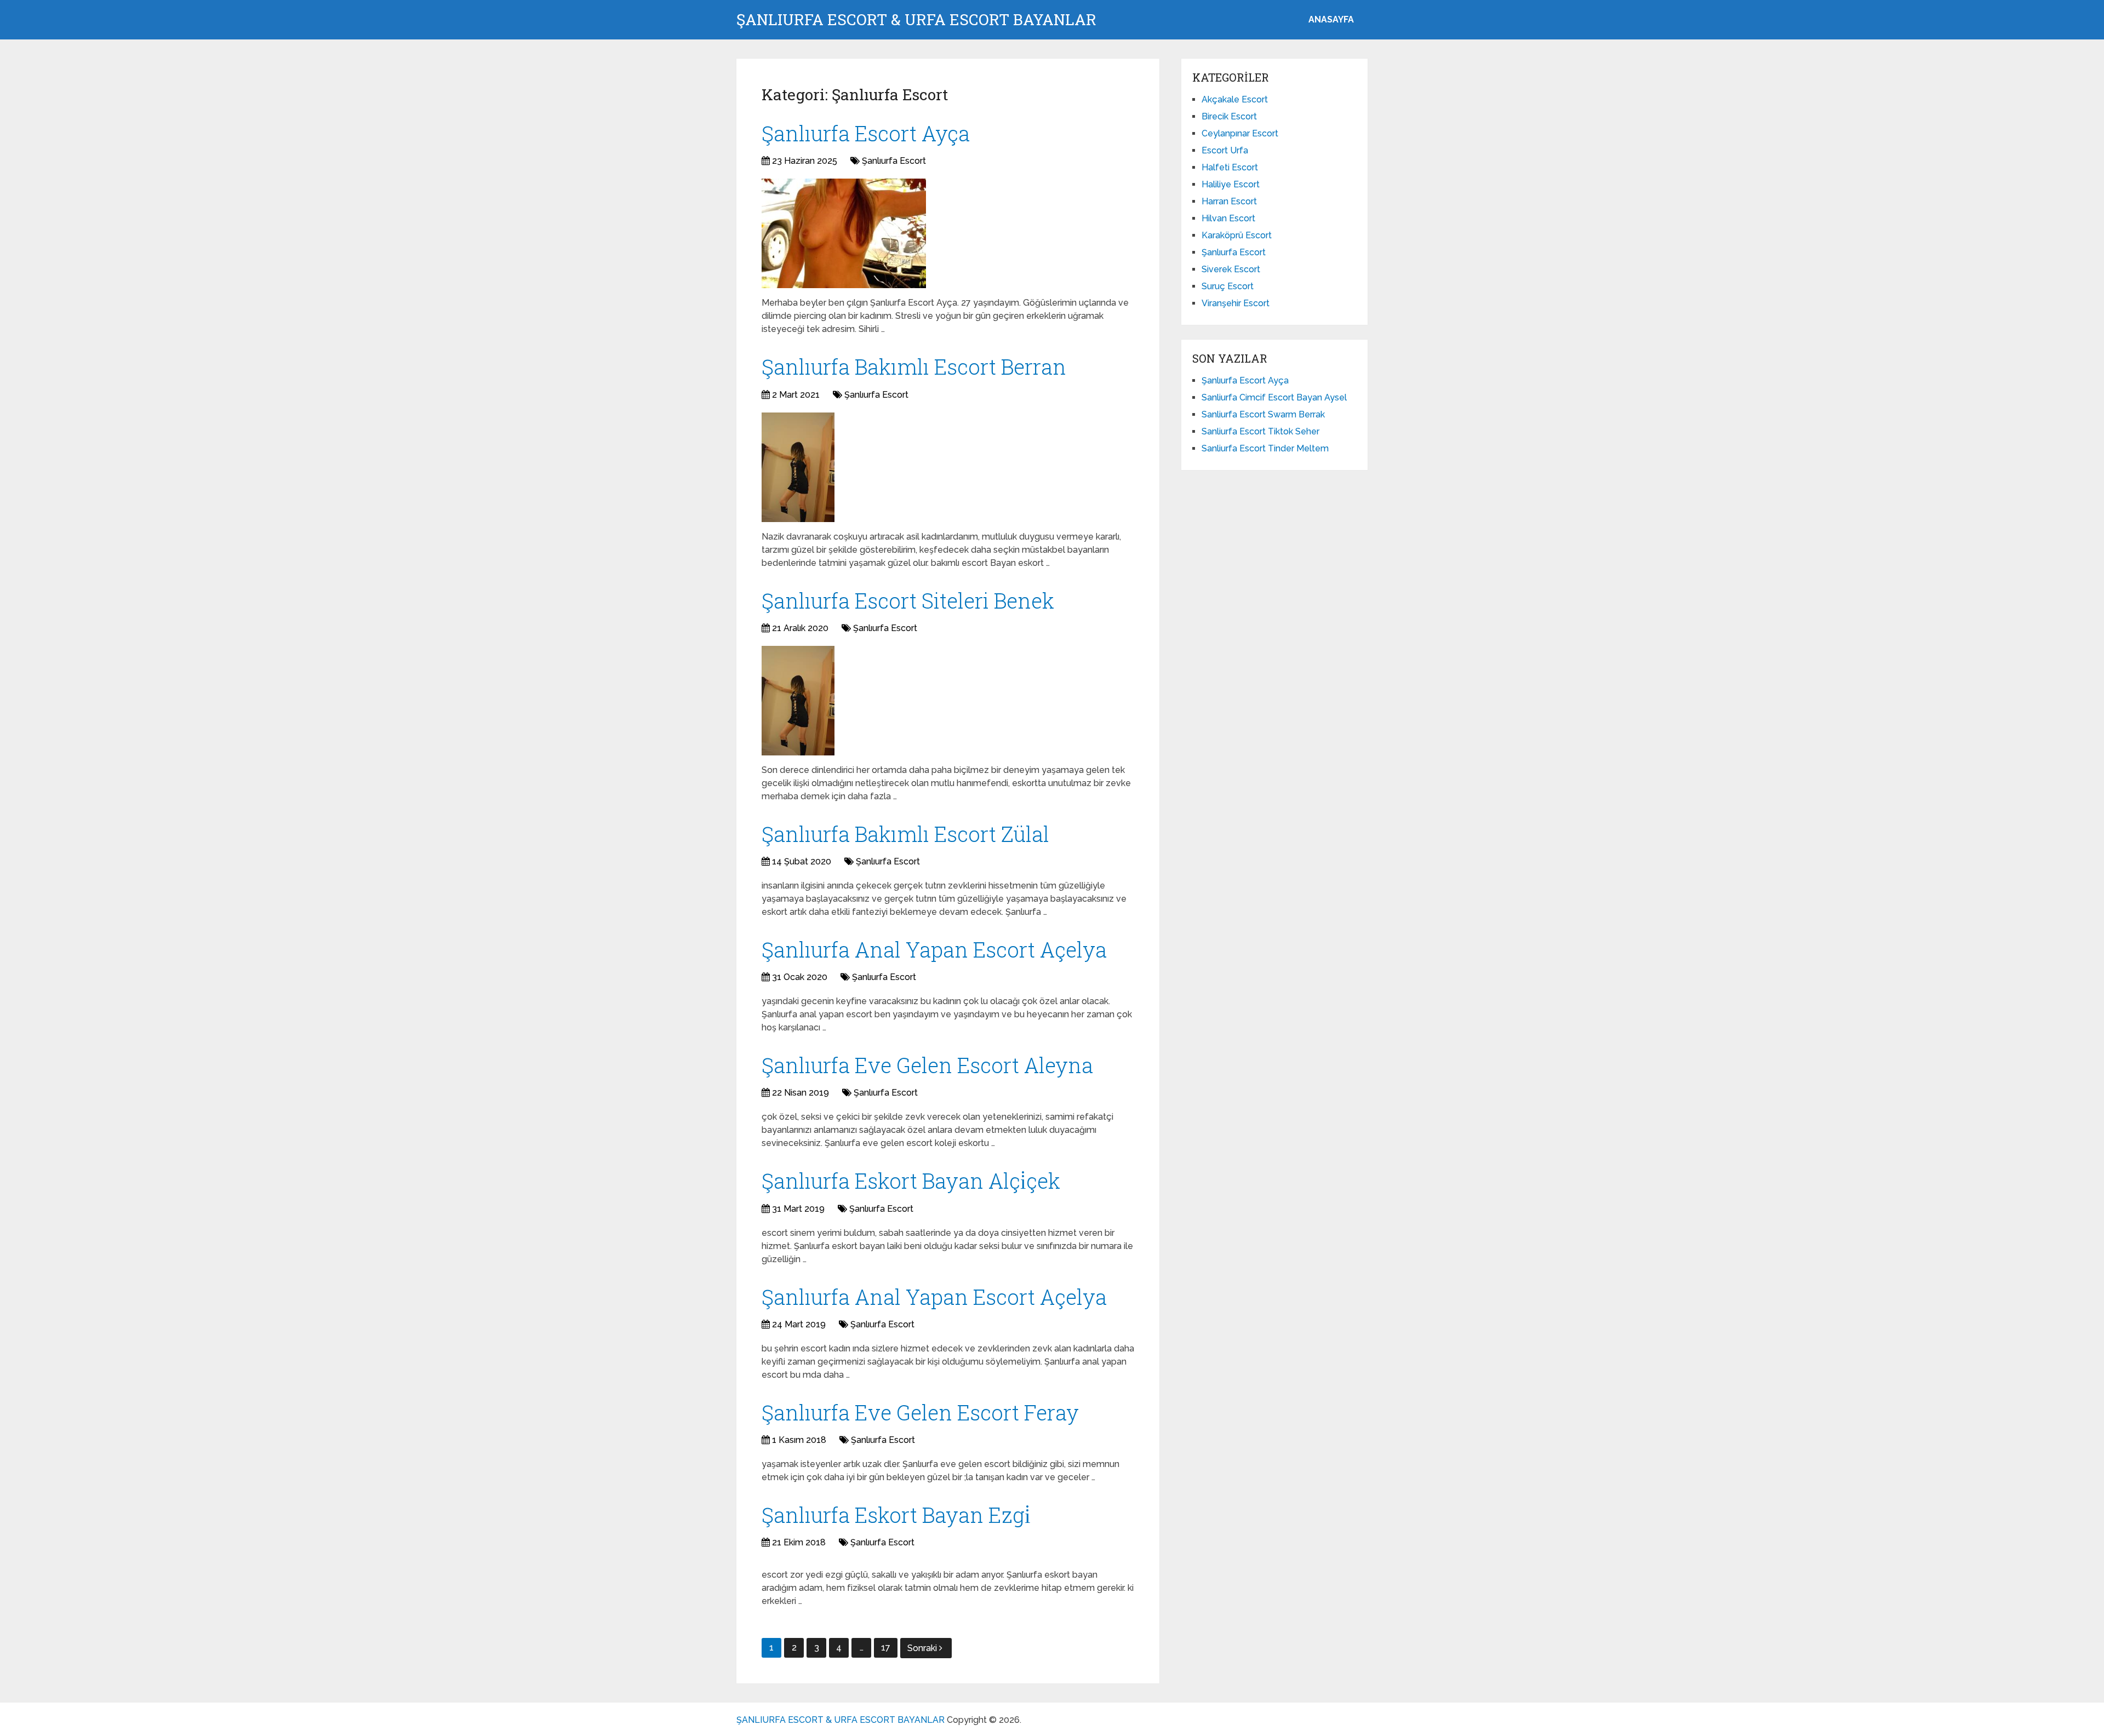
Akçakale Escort (1235, 99)
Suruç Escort (1228, 286)
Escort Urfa (1225, 150)
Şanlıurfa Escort (894, 161)
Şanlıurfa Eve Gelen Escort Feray (920, 1412)
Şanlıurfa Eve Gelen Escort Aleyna (927, 1065)
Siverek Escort (1231, 269)
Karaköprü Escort (1237, 235)
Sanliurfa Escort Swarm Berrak (1263, 414)
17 (886, 1648)
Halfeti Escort (1230, 167)
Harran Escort (1229, 201)
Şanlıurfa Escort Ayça (866, 133)
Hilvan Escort (1228, 218)
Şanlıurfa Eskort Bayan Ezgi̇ (896, 1515)
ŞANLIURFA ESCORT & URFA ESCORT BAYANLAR (916, 20)
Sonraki (923, 1648)
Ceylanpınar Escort (1240, 133)
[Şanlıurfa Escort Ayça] (844, 233)
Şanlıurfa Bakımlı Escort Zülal (905, 834)
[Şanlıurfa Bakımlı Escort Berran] (798, 467)
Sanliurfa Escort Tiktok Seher (1260, 431)
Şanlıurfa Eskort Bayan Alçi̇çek (911, 1181)
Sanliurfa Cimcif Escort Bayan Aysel (1274, 397)
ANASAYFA (1331, 19)
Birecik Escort (1229, 116)
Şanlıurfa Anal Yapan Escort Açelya (934, 949)
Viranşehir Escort (1236, 303)
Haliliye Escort (1231, 184)
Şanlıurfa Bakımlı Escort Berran (914, 366)
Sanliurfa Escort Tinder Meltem (1265, 448)
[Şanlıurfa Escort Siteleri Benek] (798, 701)
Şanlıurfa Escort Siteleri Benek (908, 600)
